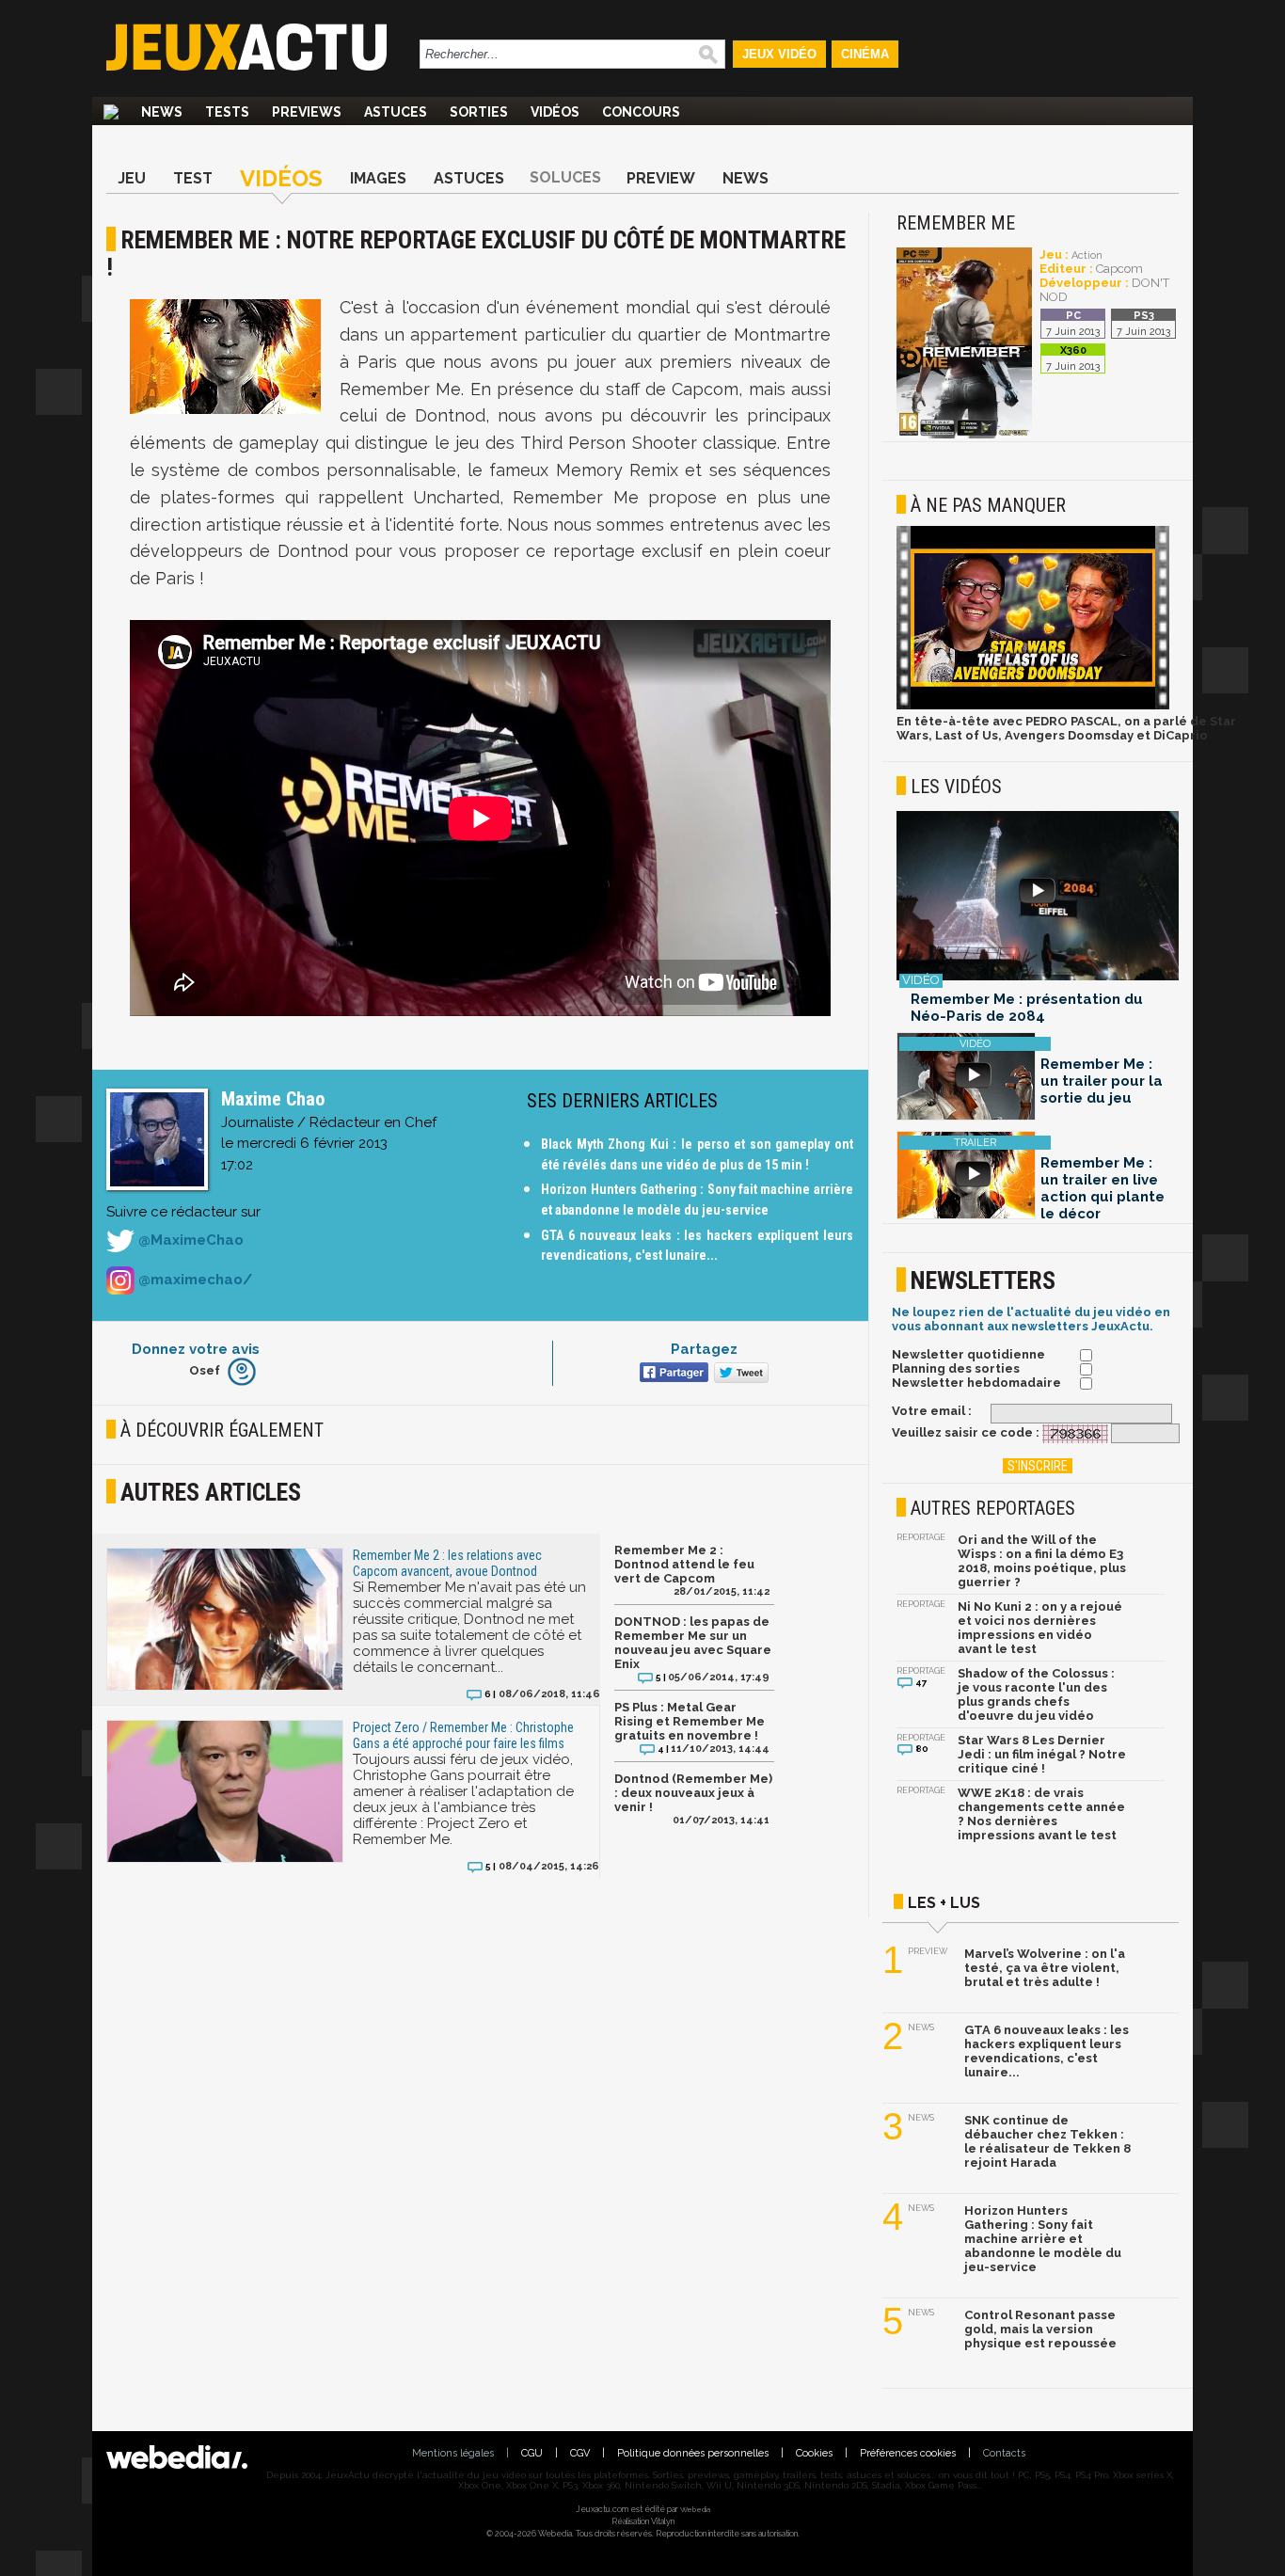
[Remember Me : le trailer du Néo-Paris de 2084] (1038, 897)
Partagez (704, 1349)
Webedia (695, 2509)
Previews (307, 112)
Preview (661, 178)
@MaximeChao (189, 1240)
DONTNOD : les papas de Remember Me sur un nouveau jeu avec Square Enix (693, 1643)
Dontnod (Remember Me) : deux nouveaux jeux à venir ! (693, 1793)
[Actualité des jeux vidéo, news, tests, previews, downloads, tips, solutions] (111, 112)
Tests (227, 112)
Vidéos (555, 112)
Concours (641, 112)
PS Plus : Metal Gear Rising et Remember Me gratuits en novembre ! (690, 1721)
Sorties (479, 112)
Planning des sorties (956, 1368)
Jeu (132, 178)
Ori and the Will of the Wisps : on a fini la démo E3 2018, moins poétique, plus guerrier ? (1042, 1561)
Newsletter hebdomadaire (976, 1383)
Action (1087, 255)
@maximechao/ (193, 1280)
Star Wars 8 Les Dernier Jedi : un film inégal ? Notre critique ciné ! (1042, 1754)
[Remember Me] (964, 435)
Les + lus (944, 1903)
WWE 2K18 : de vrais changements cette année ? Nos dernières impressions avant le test (1041, 1814)
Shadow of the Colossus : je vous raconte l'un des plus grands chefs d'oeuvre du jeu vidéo (1036, 1694)
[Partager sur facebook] (672, 1374)
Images (378, 178)
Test (193, 178)
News (162, 112)
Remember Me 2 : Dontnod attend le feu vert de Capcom (684, 1564)
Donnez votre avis (196, 1349)
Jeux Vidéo (779, 54)
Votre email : (932, 1411)
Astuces (396, 112)
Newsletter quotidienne (968, 1354)
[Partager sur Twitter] (739, 1374)
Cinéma (865, 54)
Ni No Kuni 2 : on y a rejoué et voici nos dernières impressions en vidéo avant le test (1040, 1628)
